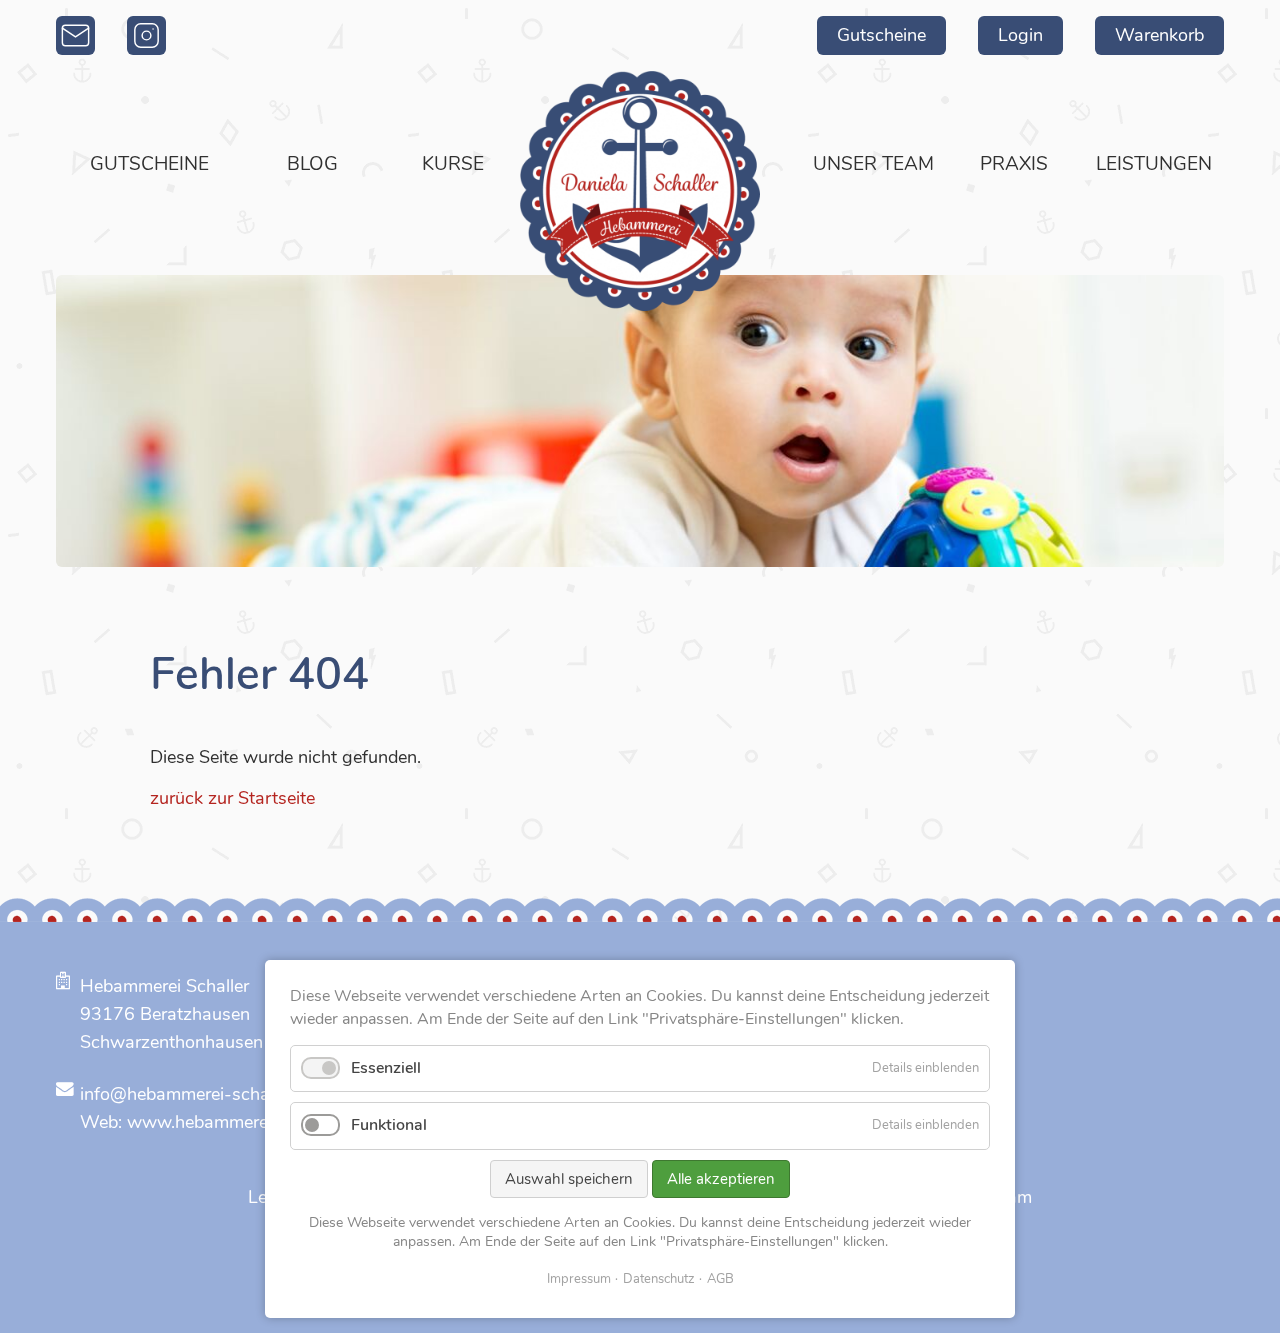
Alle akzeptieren (721, 1179)
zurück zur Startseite (232, 798)
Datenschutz (659, 1279)
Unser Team (873, 164)
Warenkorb (1159, 35)
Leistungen (1154, 164)
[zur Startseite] (640, 191)
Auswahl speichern (569, 1179)
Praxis (1014, 164)
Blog (312, 164)
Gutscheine (881, 35)
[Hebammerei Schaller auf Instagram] (146, 35)
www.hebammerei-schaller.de (245, 1122)
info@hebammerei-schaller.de (198, 1094)
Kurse (453, 164)
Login (1020, 35)
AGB (720, 1279)
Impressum (579, 1279)
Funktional (389, 1125)
